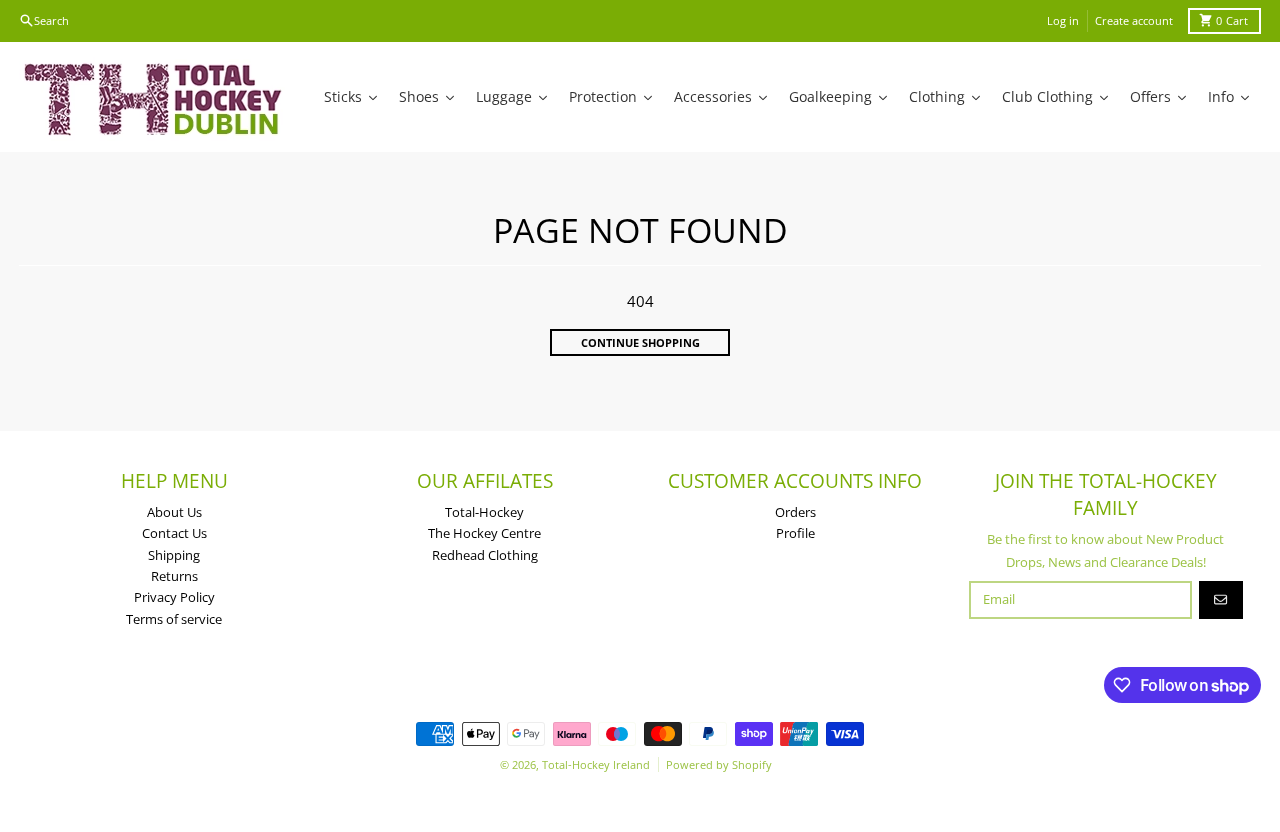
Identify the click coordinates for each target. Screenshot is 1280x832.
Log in (1063, 20)
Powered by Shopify (719, 764)
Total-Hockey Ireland (596, 764)
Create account (1134, 20)
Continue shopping (640, 342)
